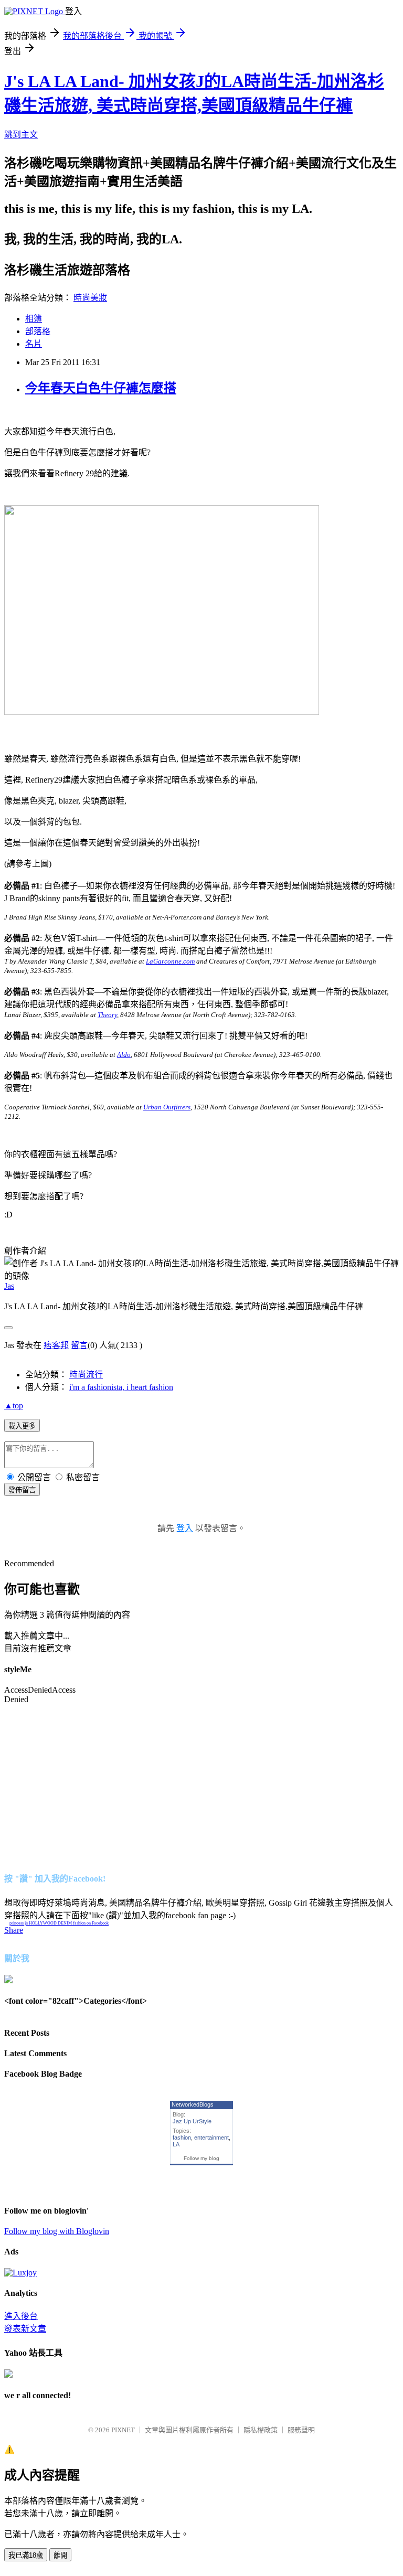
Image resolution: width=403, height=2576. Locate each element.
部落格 (38, 331)
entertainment (211, 2137)
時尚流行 (86, 1375)
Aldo (124, 1055)
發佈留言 (22, 1490)
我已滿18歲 (26, 2555)
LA (176, 2144)
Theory (107, 1015)
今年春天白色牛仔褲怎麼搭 (101, 388)
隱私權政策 (261, 2430)
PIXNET (123, 2430)
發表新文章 (25, 2329)
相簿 (34, 319)
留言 (79, 1345)
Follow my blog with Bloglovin (57, 2231)
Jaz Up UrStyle (192, 2121)
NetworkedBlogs (193, 2104)
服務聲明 (301, 2430)
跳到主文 (21, 135)
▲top (14, 1405)
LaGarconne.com (170, 961)
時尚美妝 (90, 298)
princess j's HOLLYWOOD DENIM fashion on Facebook (59, 1923)
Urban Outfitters (167, 1107)
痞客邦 (56, 1345)
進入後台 (21, 2316)
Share (14, 1930)
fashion (182, 2137)
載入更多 (22, 1426)
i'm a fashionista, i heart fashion (121, 1387)
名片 (34, 344)
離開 (60, 2555)
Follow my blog (201, 2158)
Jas (9, 1286)
